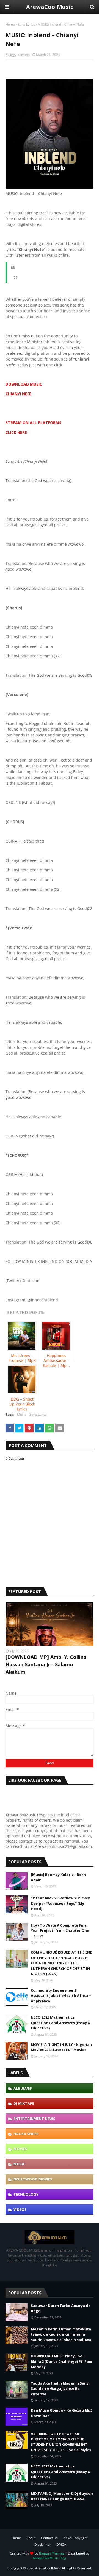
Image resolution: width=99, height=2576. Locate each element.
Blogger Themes (52, 2553)
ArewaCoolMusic (50, 7)
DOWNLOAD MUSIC (24, 384)
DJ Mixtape (24, 2103)
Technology (26, 2194)
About (31, 2538)
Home (10, 24)
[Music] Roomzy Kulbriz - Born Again (58, 1877)
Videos (20, 2209)
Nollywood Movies (33, 2179)
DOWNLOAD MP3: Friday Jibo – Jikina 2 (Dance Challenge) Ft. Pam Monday (61, 2361)
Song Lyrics (26, 24)
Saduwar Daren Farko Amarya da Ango (61, 2308)
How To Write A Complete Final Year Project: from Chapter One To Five (60, 1931)
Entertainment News (34, 2119)
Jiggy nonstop (20, 55)
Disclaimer (43, 2544)
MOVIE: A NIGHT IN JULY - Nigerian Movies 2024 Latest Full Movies (61, 2047)
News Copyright (75, 2538)
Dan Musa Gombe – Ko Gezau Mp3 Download (62, 2413)
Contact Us (49, 2538)
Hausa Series (26, 2134)
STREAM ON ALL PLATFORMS (33, 423)
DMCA (61, 2544)
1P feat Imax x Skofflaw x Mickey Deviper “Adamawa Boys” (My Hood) (60, 1903)
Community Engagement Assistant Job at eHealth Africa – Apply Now (61, 1996)
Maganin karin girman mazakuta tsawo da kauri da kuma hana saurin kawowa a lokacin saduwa (61, 2334)
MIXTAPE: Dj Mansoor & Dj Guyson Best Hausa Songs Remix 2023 (62, 2496)
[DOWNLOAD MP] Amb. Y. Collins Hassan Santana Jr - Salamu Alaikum (46, 1664)
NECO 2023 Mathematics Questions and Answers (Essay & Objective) (61, 2023)
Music (22, 1414)
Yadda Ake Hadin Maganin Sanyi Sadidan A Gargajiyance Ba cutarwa (60, 2389)
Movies (20, 2149)
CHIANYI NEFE (18, 394)
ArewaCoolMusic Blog (50, 2558)
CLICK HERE (16, 432)
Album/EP (23, 2088)
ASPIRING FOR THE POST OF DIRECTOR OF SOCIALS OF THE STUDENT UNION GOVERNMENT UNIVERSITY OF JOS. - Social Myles (61, 2442)
